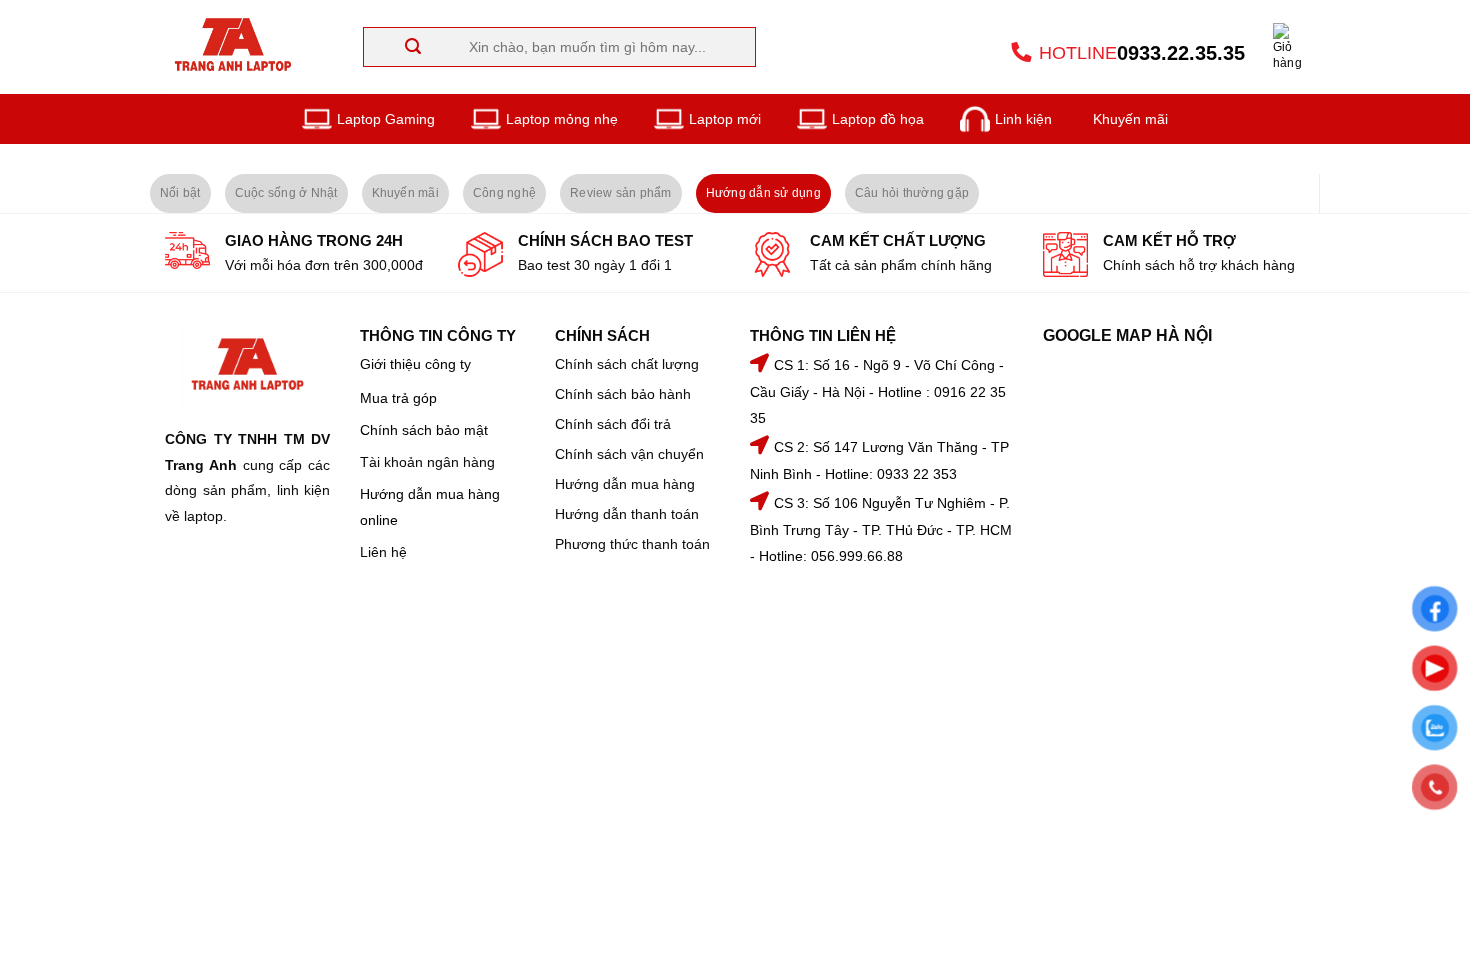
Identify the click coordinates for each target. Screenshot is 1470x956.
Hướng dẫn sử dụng (763, 193)
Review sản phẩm (621, 193)
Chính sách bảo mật (424, 430)
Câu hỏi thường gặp (912, 193)
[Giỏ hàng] (1289, 47)
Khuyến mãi (405, 193)
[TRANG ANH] (239, 47)
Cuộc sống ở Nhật (286, 193)
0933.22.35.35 (1181, 53)
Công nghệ (504, 193)
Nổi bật (180, 193)
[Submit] (331, 47)
